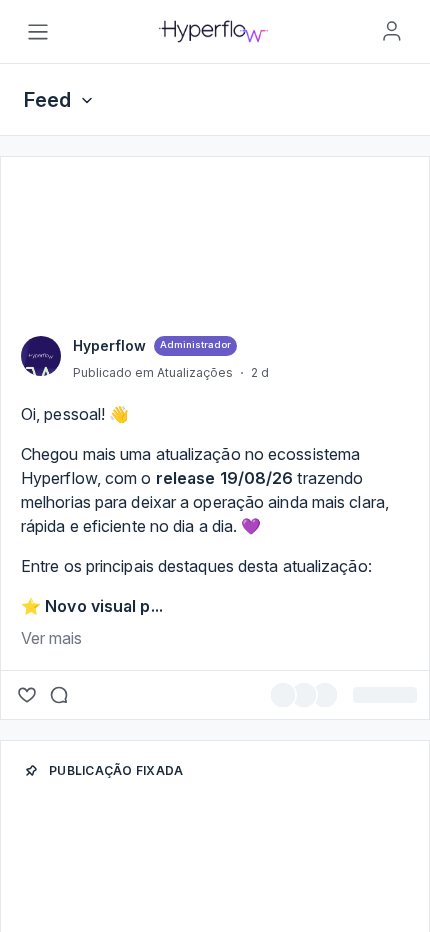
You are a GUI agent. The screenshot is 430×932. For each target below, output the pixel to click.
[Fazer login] (392, 31)
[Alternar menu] (38, 32)
